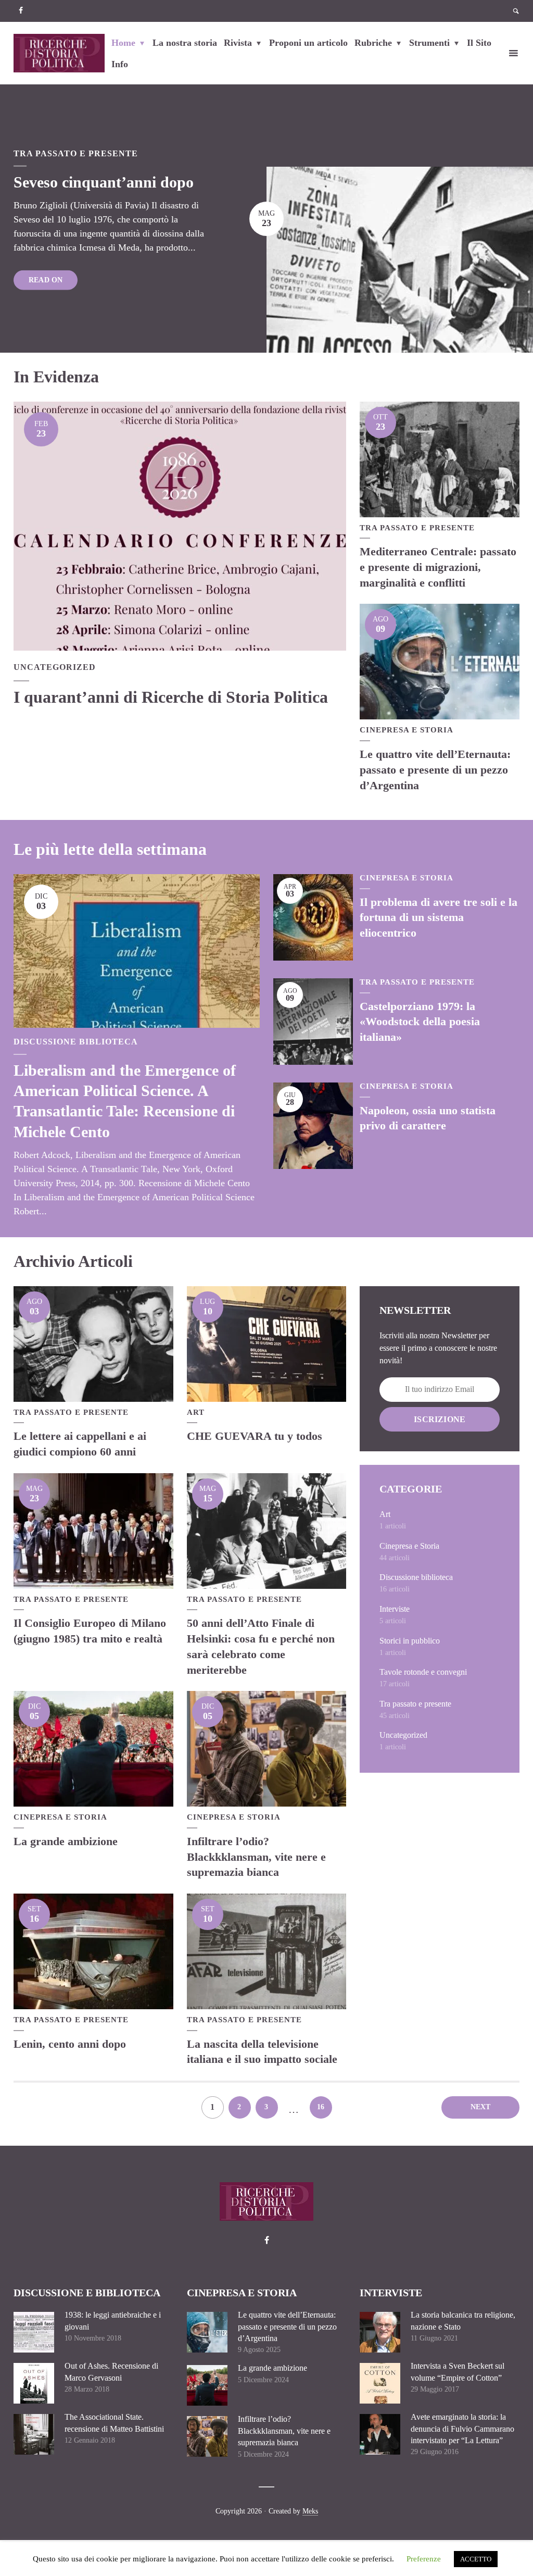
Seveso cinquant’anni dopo (104, 182)
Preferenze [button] (424, 2559)
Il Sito (479, 43)
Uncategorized (55, 667)
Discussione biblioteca (76, 1042)
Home (123, 43)
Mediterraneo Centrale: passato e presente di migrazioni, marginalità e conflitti (438, 567)
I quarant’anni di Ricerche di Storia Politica (171, 697)
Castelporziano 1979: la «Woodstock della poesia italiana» (420, 1022)
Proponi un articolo (308, 43)
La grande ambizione (66, 1841)
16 (321, 2107)
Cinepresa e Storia (407, 730)
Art (196, 1412)
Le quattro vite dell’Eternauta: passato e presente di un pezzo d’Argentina (435, 769)
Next (481, 2107)
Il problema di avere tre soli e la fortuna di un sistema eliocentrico (439, 917)
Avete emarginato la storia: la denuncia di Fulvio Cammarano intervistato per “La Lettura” (462, 2429)
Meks (310, 2511)
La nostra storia (185, 43)
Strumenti (429, 43)
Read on (46, 279)
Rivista (238, 43)
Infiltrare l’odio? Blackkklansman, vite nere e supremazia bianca (256, 1857)
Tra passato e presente (76, 153)
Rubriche (373, 43)
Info (120, 64)
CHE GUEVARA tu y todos (255, 1436)
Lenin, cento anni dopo (70, 2044)
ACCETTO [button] (476, 2559)
